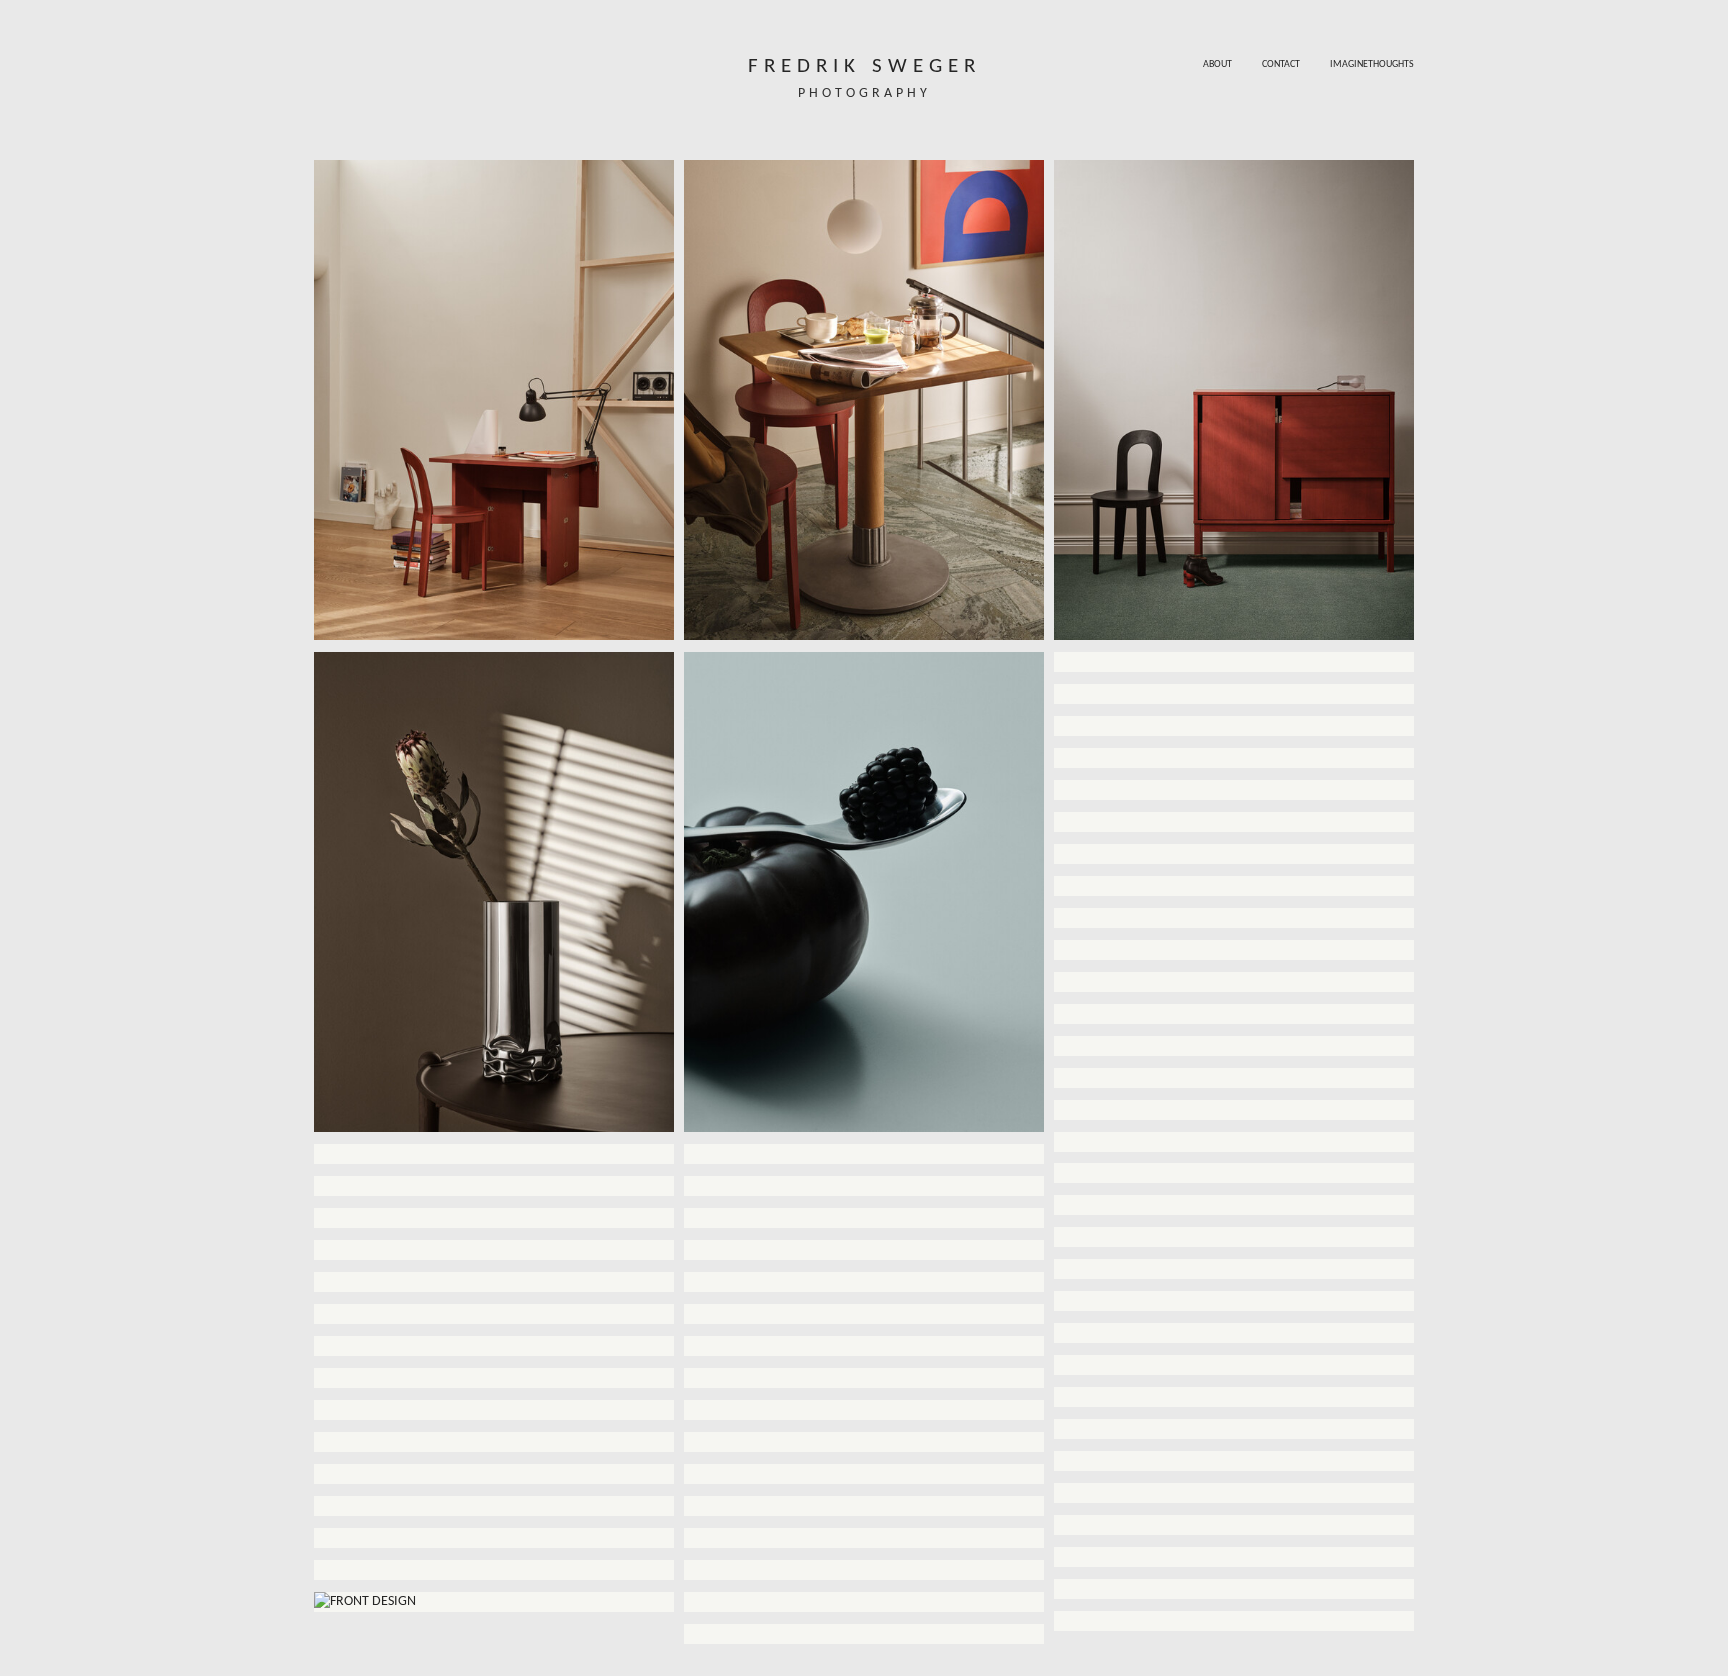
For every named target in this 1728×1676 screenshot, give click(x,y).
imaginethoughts (1372, 64)
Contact (1281, 64)
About (1217, 64)
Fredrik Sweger (864, 66)
